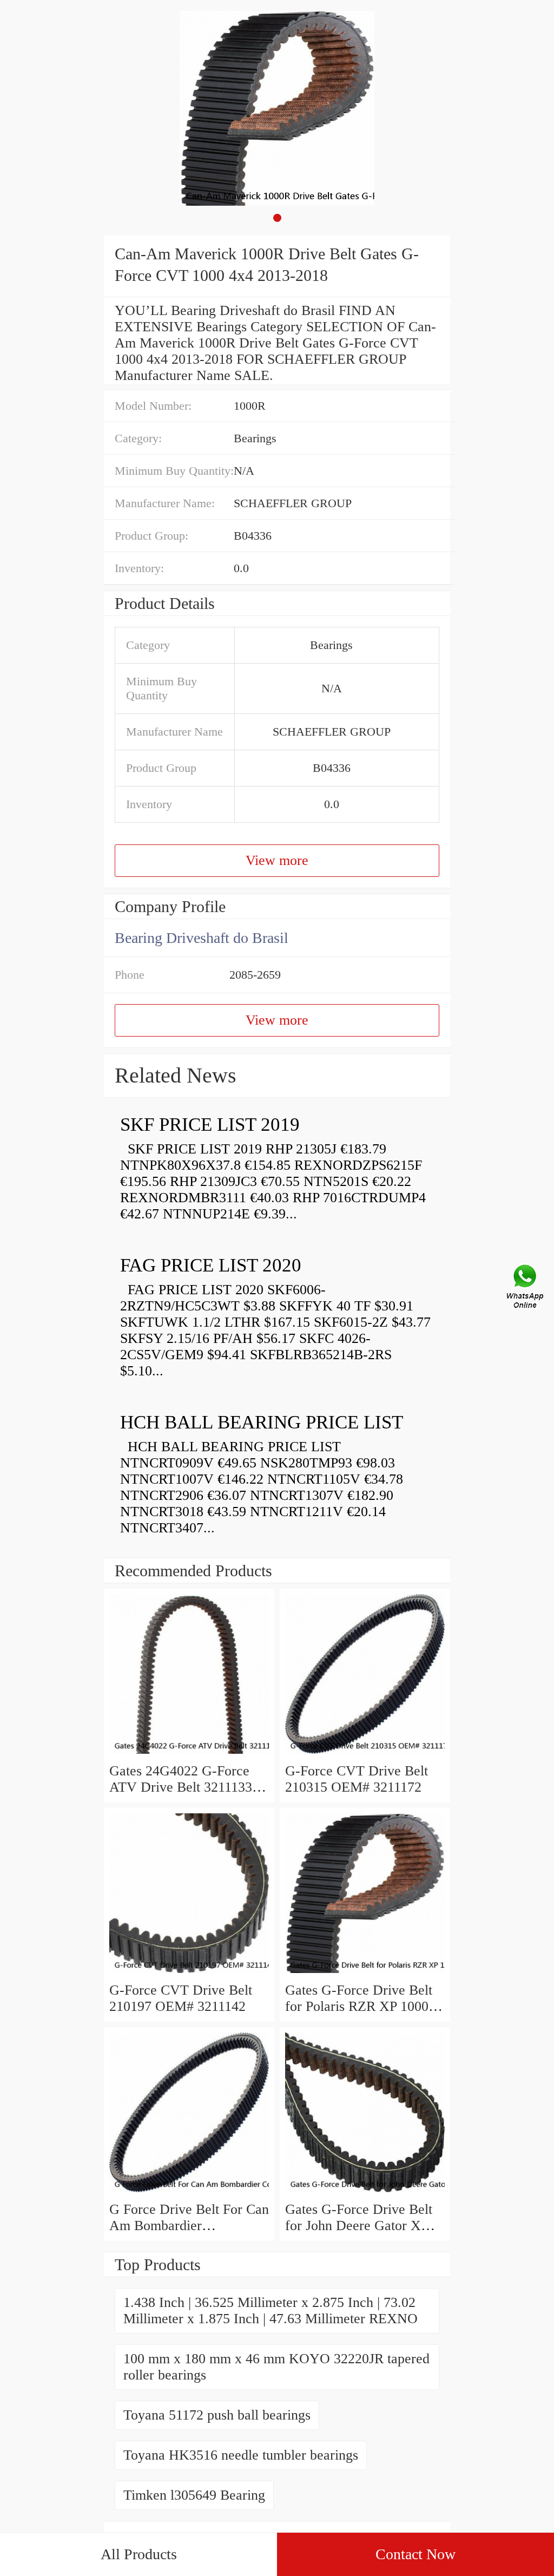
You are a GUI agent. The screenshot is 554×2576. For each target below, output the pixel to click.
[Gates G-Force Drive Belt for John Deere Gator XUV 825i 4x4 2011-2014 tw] (365, 2193)
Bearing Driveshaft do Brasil (202, 938)
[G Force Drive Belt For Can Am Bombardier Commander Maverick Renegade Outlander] (189, 2193)
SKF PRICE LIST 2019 (210, 1125)
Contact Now (415, 2554)
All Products (139, 2554)
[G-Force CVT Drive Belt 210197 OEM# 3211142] (189, 1974)
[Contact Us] (526, 1288)
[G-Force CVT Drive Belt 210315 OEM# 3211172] (365, 1755)
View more (277, 860)
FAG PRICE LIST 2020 (211, 1265)
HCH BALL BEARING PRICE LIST (262, 1422)
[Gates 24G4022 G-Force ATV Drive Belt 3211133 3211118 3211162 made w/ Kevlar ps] (189, 1755)
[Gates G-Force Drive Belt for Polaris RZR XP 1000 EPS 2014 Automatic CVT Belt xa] (365, 1974)
